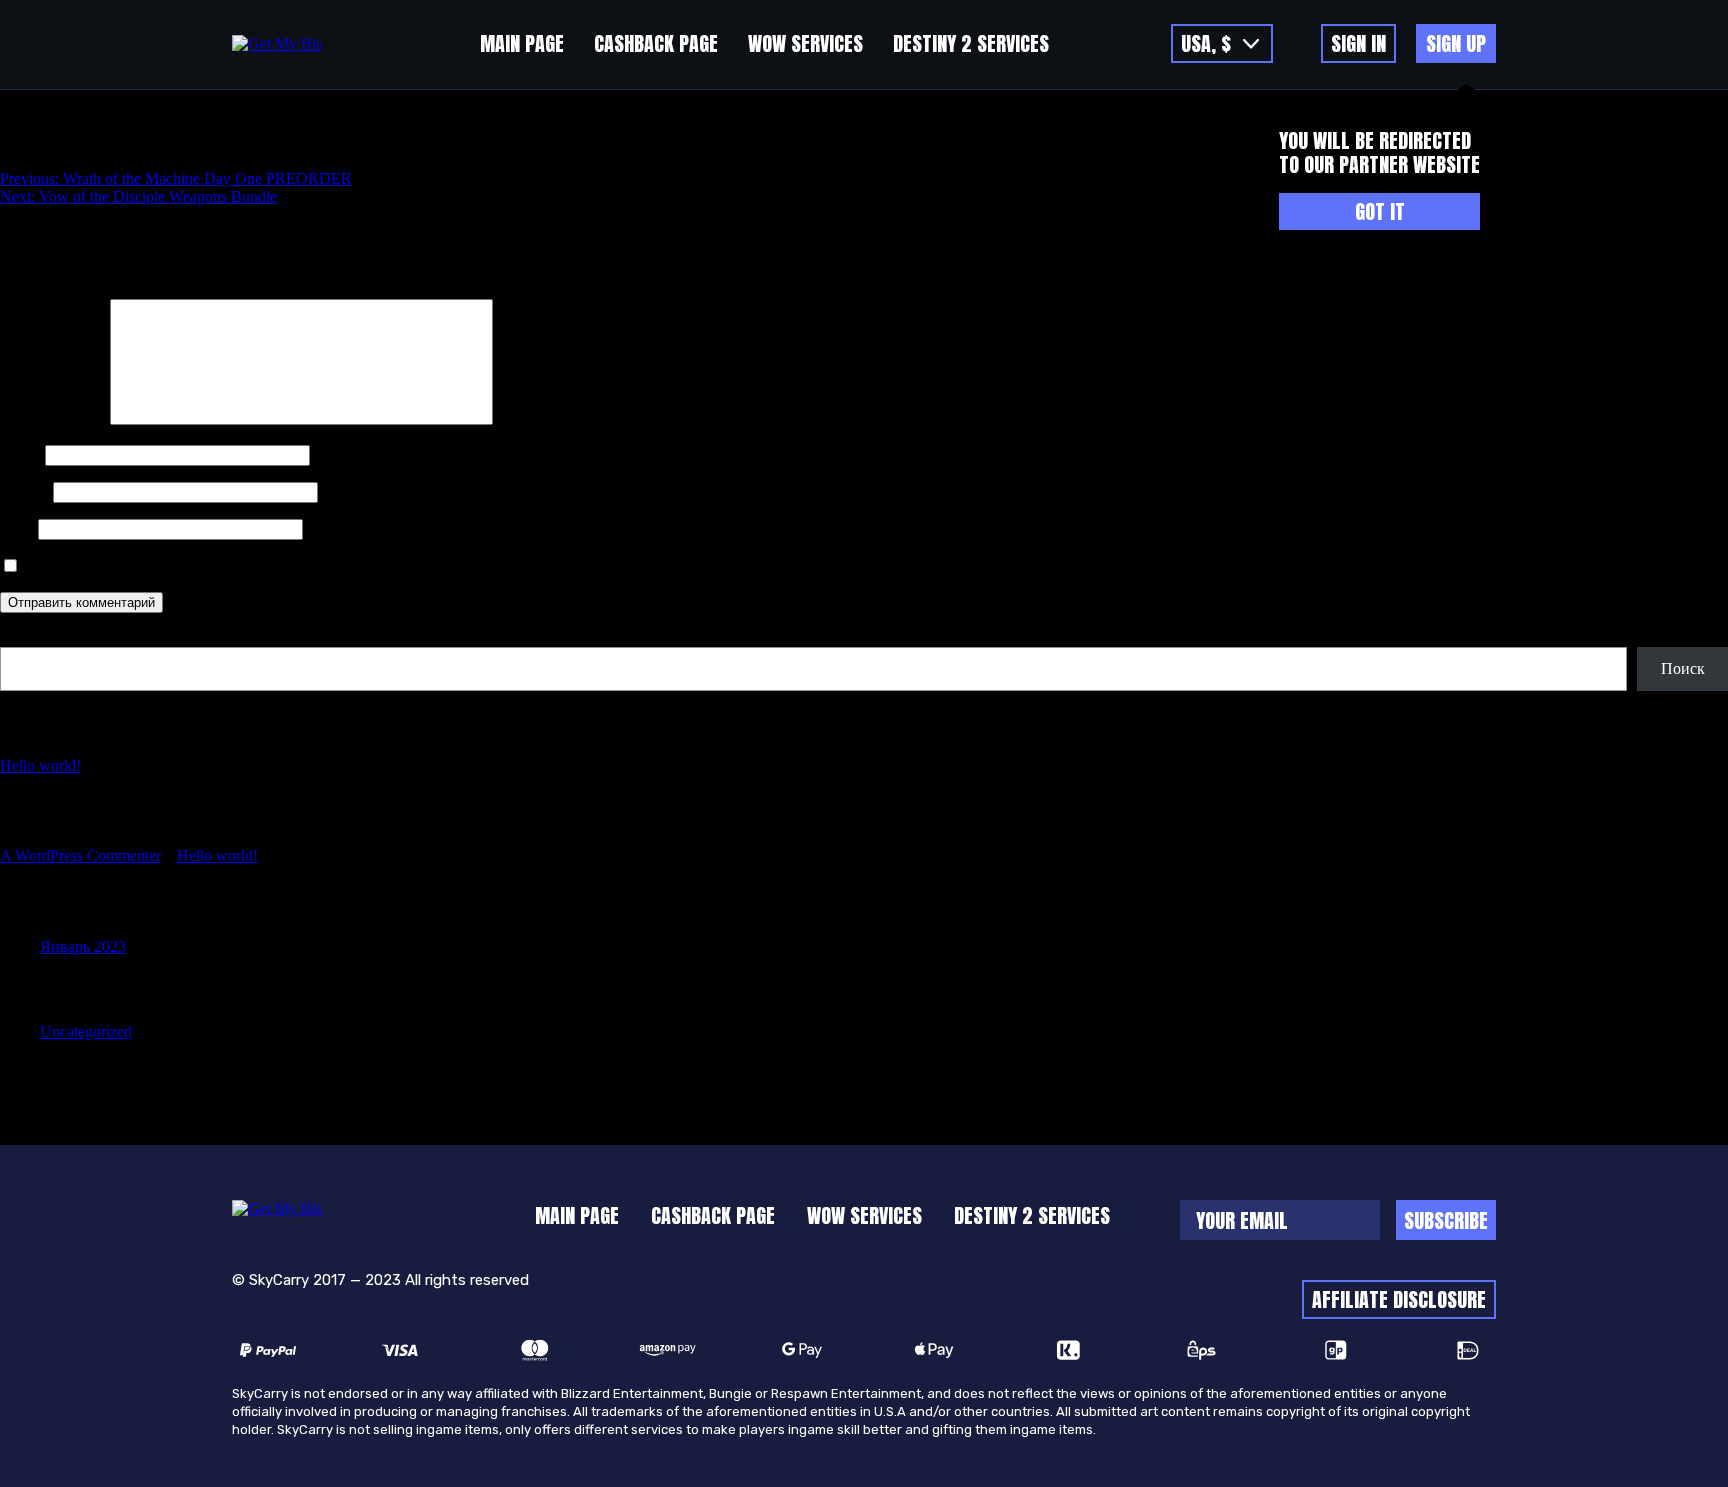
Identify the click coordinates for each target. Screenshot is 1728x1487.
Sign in (1358, 43)
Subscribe (1446, 1220)
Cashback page (656, 43)
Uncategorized (86, 1031)
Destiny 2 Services (971, 43)
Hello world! (40, 765)
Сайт (17, 528)
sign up (1456, 43)
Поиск (22, 637)
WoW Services (805, 43)
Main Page (522, 43)
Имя (20, 454)
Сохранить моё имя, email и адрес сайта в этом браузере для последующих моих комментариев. (349, 566)
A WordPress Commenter (80, 855)
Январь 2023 (83, 946)
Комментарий (53, 419)
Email (24, 491)
